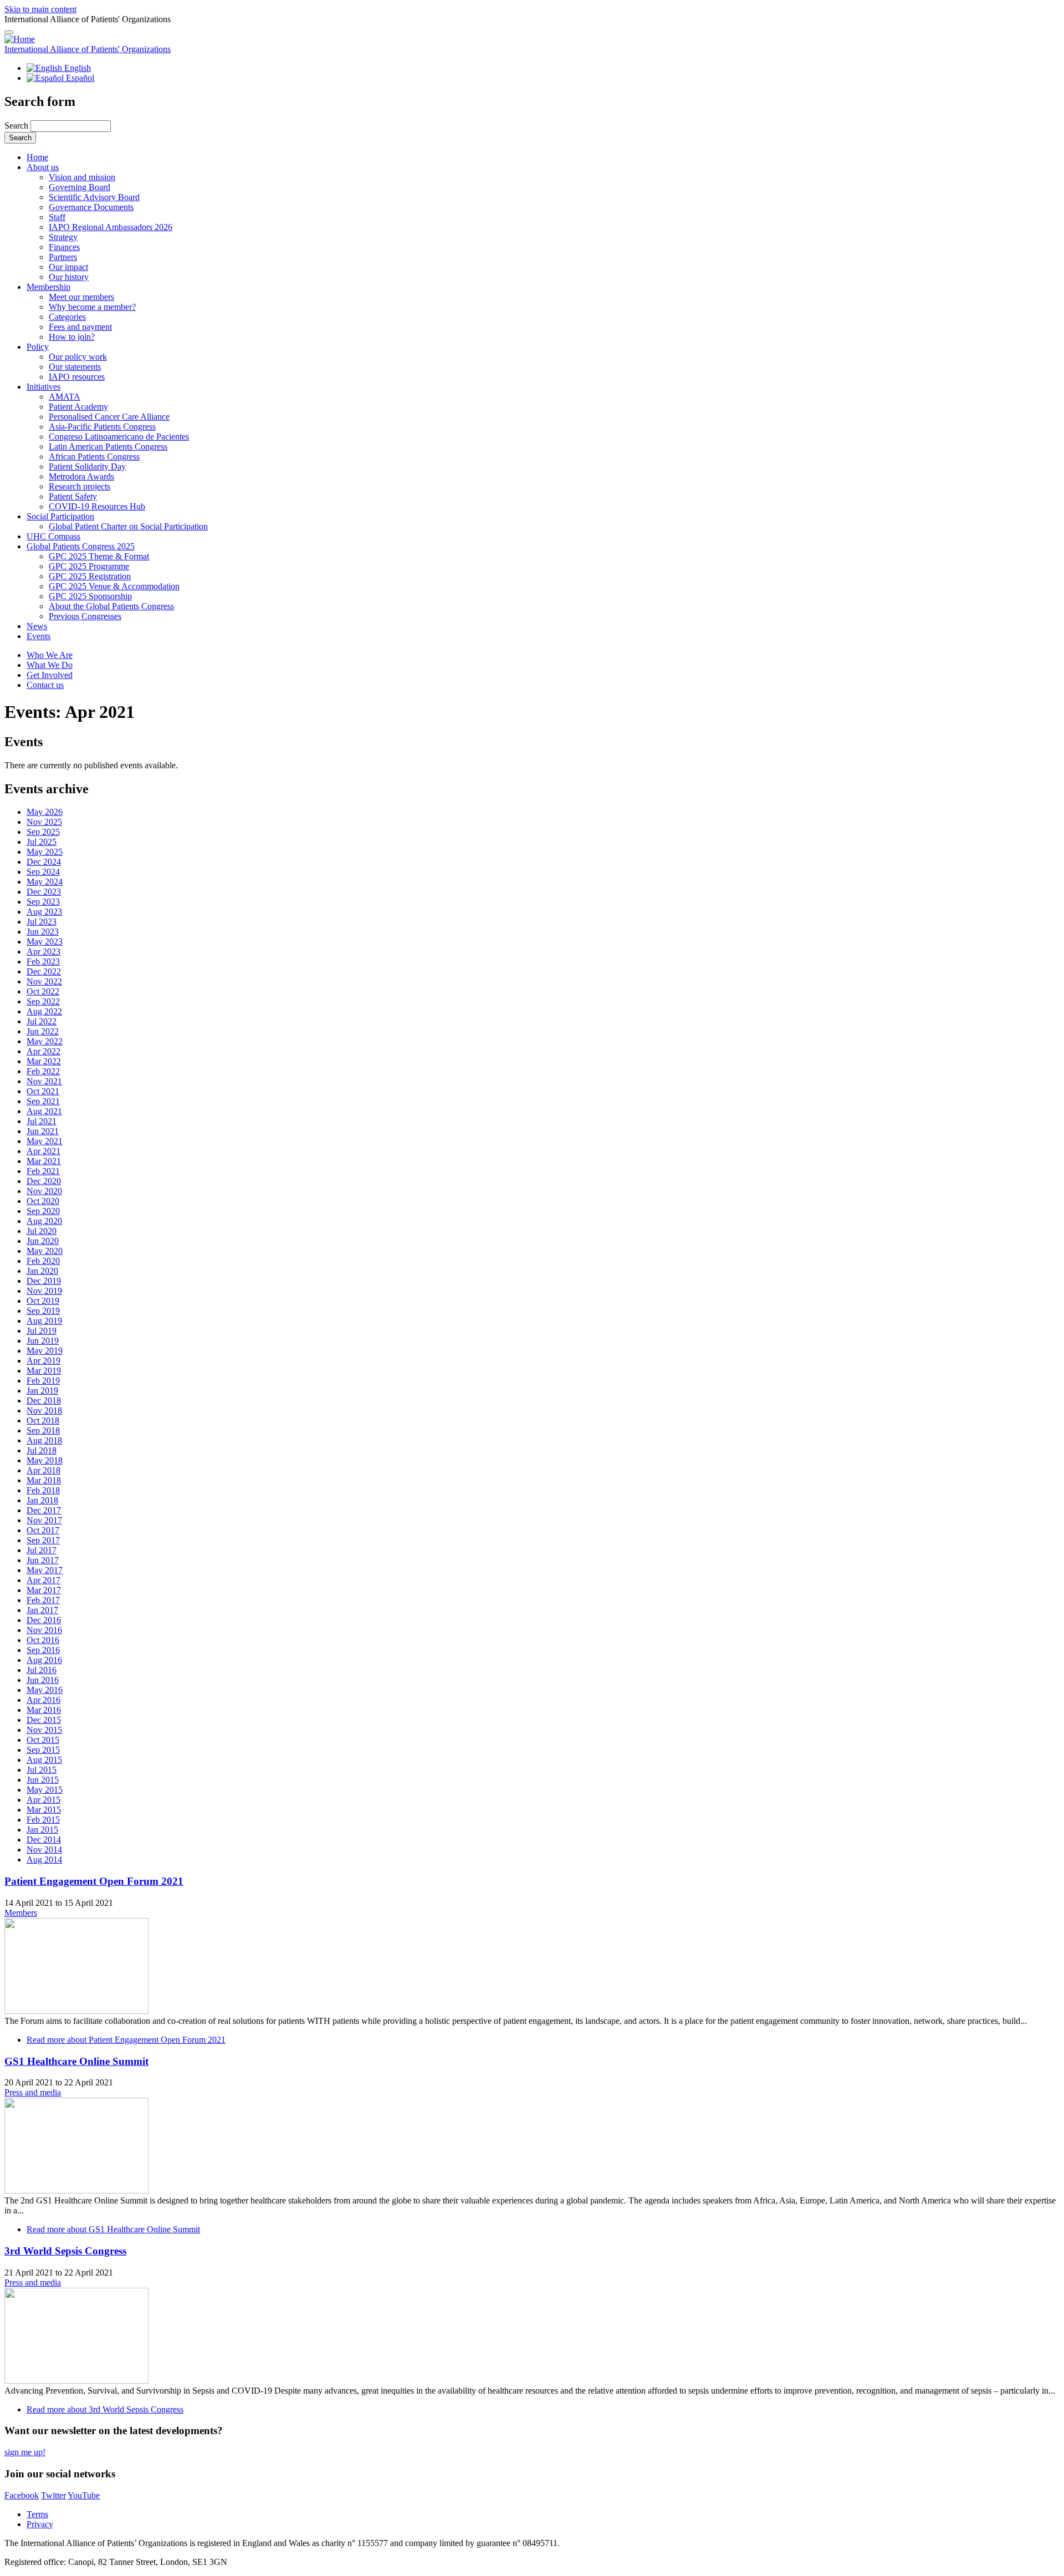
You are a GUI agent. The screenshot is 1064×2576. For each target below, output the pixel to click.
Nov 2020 (44, 1191)
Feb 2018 (43, 1490)
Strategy (63, 237)
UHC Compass (53, 536)
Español (79, 78)
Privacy (40, 2524)
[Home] (20, 39)
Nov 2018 (44, 1411)
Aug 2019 (44, 1321)
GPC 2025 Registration (90, 576)
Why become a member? (92, 307)
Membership (48, 287)
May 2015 (45, 1790)
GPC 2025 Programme (89, 566)
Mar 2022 (44, 1061)
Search (17, 126)
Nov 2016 (44, 1630)
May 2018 (45, 1460)
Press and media (33, 2092)
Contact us (45, 685)
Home (37, 157)
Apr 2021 (44, 1151)
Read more (126, 2040)
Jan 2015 (42, 1830)
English (76, 68)
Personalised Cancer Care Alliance (109, 417)
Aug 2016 (44, 1660)
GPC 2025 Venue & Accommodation (114, 586)
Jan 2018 (42, 1500)
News (37, 626)
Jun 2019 (43, 1341)
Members (21, 1913)
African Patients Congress (94, 456)
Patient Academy (78, 407)
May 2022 (45, 1041)
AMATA (65, 397)
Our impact (68, 267)
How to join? (72, 337)
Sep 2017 (43, 1540)
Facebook (22, 2495)
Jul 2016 (42, 1670)
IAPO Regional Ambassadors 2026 (111, 227)
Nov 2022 (44, 981)
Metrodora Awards (81, 476)
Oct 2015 (43, 1740)
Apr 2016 (44, 1700)
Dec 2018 (44, 1401)
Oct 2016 (43, 1640)
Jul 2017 (42, 1550)
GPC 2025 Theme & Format (99, 556)
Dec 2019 (44, 1281)
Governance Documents (91, 207)
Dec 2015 (44, 1720)
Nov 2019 (44, 1291)
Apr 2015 (44, 1800)
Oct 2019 (43, 1301)
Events (39, 636)
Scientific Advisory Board (94, 197)
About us (43, 167)
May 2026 (45, 812)
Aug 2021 (44, 1111)
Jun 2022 (43, 1031)
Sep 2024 (43, 872)
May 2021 (45, 1141)
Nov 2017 (44, 1520)
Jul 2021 (42, 1121)
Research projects (80, 486)
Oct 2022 (43, 991)
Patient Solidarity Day (87, 466)
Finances (64, 247)
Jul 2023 (42, 922)
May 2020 (45, 1251)
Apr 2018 (44, 1470)
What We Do (50, 665)
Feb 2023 (43, 961)
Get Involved (50, 675)
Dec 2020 (44, 1181)
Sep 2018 (43, 1430)
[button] (9, 32)
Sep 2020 (43, 1211)
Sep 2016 (43, 1650)
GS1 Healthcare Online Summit (76, 2061)
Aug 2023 (44, 912)
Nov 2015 (44, 1730)
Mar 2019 (44, 1371)
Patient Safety (73, 496)
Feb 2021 (43, 1171)
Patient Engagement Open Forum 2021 (94, 1881)
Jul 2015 (42, 1770)
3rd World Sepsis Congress (65, 2251)
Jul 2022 (42, 1021)
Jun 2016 (43, 1680)
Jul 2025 (42, 842)
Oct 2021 (43, 1091)
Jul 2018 (42, 1450)
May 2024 (45, 882)
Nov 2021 (44, 1081)
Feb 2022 (43, 1071)
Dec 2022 (44, 971)
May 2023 (45, 942)
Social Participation (60, 516)
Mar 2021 (44, 1161)
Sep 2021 (43, 1101)
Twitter (53, 2495)
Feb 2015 (43, 1820)
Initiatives (44, 387)
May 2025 (45, 852)
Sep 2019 (43, 1311)
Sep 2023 (43, 902)
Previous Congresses (85, 616)
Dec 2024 (44, 862)
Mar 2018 (44, 1480)
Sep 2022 (43, 1001)
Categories (67, 317)
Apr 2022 (44, 1051)
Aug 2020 (44, 1221)
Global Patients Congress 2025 (81, 546)
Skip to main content (40, 9)
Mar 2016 (44, 1710)
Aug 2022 (44, 1011)
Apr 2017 (44, 1580)
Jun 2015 (43, 1780)
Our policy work (78, 357)
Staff (57, 217)
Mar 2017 (44, 1590)
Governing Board (80, 187)
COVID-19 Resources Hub (97, 506)
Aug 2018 (44, 1440)
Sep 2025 (43, 832)
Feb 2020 (43, 1261)
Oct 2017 (43, 1530)
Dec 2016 (44, 1620)
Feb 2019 (43, 1381)
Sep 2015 (43, 1750)
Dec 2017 (44, 1510)
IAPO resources (77, 377)
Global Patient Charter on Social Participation (128, 526)
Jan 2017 (42, 1610)
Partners (63, 257)
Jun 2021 (43, 1131)
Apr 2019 (44, 1361)
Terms (37, 2514)
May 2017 (45, 1570)
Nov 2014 (44, 1850)
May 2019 (45, 1351)
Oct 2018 (43, 1420)
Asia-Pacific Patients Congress (102, 427)
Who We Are (50, 655)
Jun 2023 (43, 932)
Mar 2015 (44, 1810)
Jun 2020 (43, 1241)
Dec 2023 (44, 892)
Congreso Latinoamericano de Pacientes (119, 437)
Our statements (75, 367)
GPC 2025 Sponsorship (90, 596)
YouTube (84, 2495)
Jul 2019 (42, 1331)
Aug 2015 (44, 1760)
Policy (38, 347)
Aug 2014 (44, 1860)
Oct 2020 (43, 1201)
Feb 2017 (43, 1600)
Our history (69, 277)
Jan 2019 (42, 1391)
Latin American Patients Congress (108, 447)
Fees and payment (80, 327)
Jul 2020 (42, 1231)
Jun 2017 (43, 1560)
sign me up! (25, 2452)
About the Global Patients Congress (111, 606)
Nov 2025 (44, 822)
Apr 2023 (44, 952)
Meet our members (81, 297)
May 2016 (45, 1690)
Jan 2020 (42, 1271)
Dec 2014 (44, 1840)
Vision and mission (82, 177)
